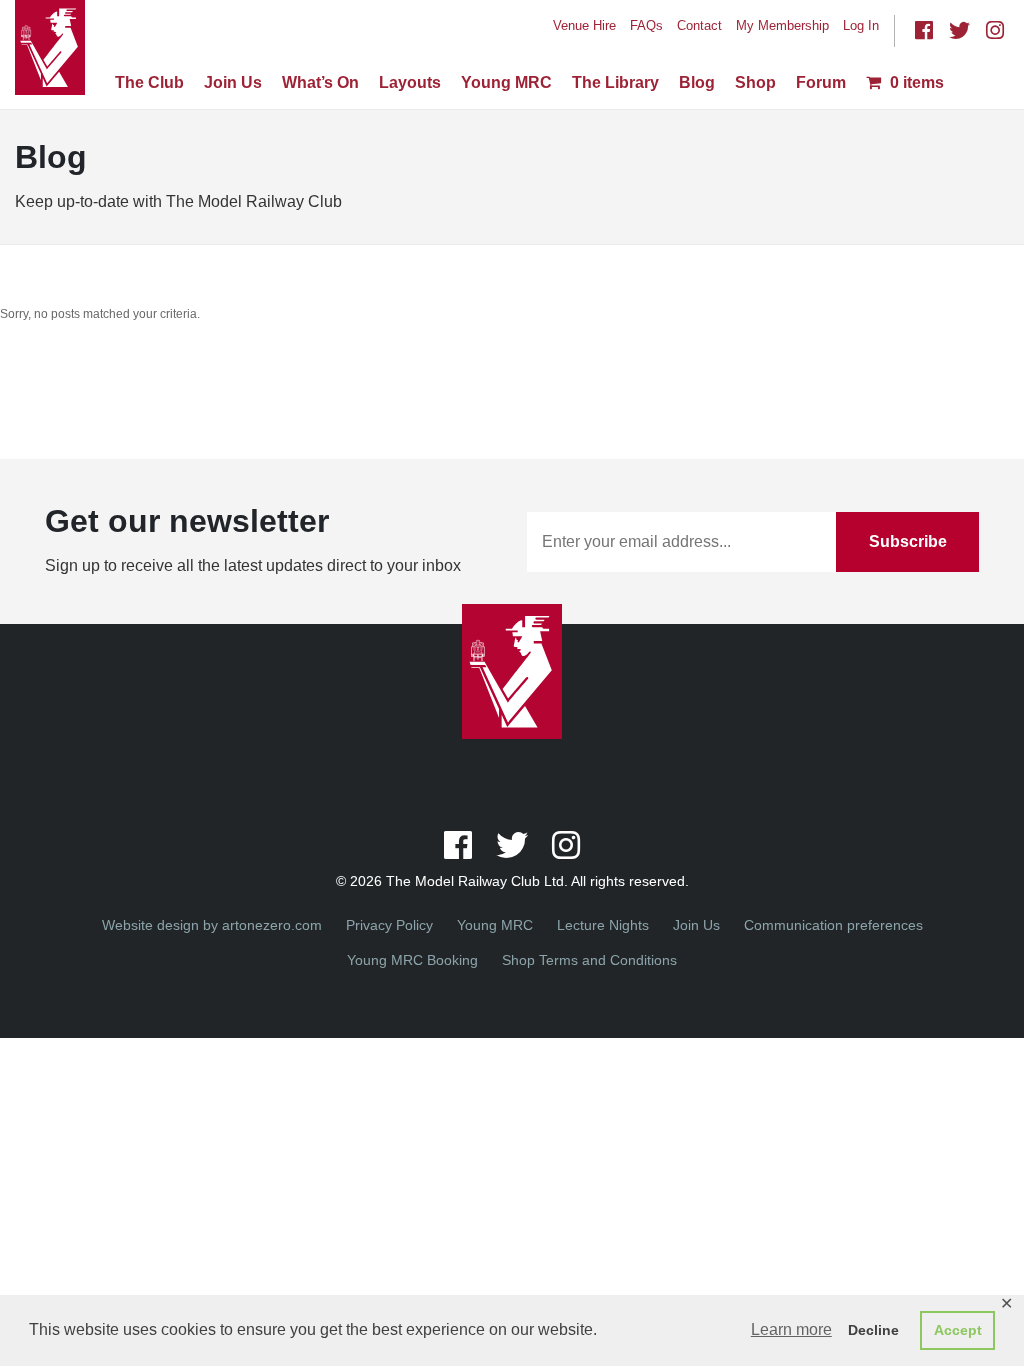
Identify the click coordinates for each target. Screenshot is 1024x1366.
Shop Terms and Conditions (589, 960)
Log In (861, 25)
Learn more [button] (791, 1329)
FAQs (646, 25)
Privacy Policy (389, 925)
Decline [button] (873, 1330)
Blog (697, 82)
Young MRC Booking (412, 960)
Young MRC (506, 82)
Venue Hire (584, 25)
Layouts (410, 82)
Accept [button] (958, 1330)
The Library (615, 82)
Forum (821, 82)
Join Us (233, 82)
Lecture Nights (603, 925)
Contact (699, 25)
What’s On (320, 82)
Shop (755, 82)
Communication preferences (833, 925)
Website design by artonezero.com (212, 925)
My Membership (782, 25)
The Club (149, 82)
